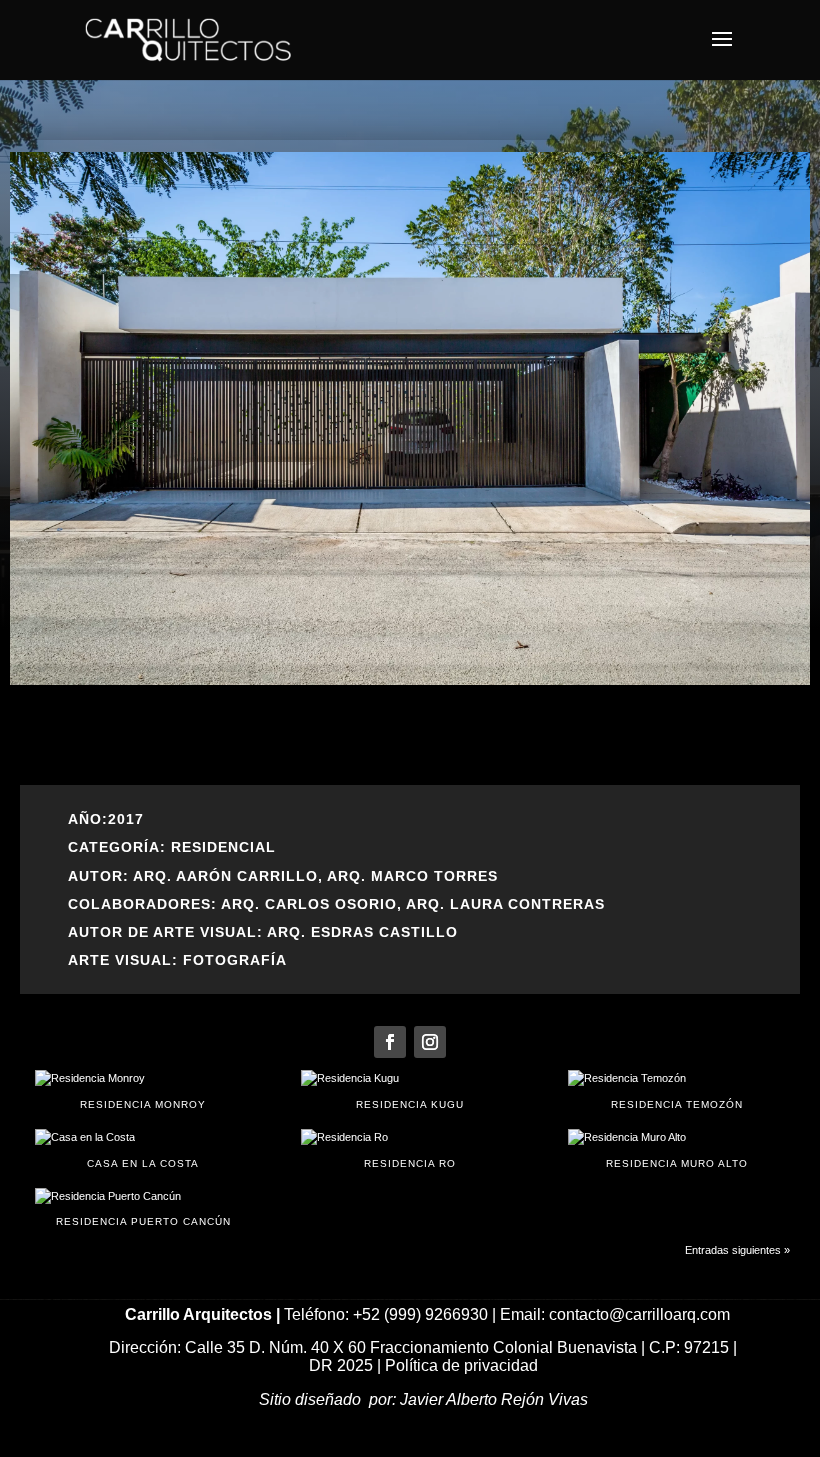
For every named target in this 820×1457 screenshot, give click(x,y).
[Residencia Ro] (409, 1138)
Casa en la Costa (143, 1163)
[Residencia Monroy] (143, 1079)
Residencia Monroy (143, 1104)
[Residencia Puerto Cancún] (143, 1197)
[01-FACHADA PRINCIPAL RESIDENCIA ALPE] (410, 681)
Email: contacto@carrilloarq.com (615, 1314)
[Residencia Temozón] (676, 1079)
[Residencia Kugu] (409, 1079)
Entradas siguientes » (737, 1250)
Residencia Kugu (410, 1104)
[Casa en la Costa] (143, 1138)
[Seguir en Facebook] (390, 1042)
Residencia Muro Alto (677, 1163)
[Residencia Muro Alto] (676, 1138)
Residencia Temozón (677, 1104)
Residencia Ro (410, 1163)
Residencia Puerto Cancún (143, 1221)
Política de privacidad (461, 1365)
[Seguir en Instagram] (430, 1042)
